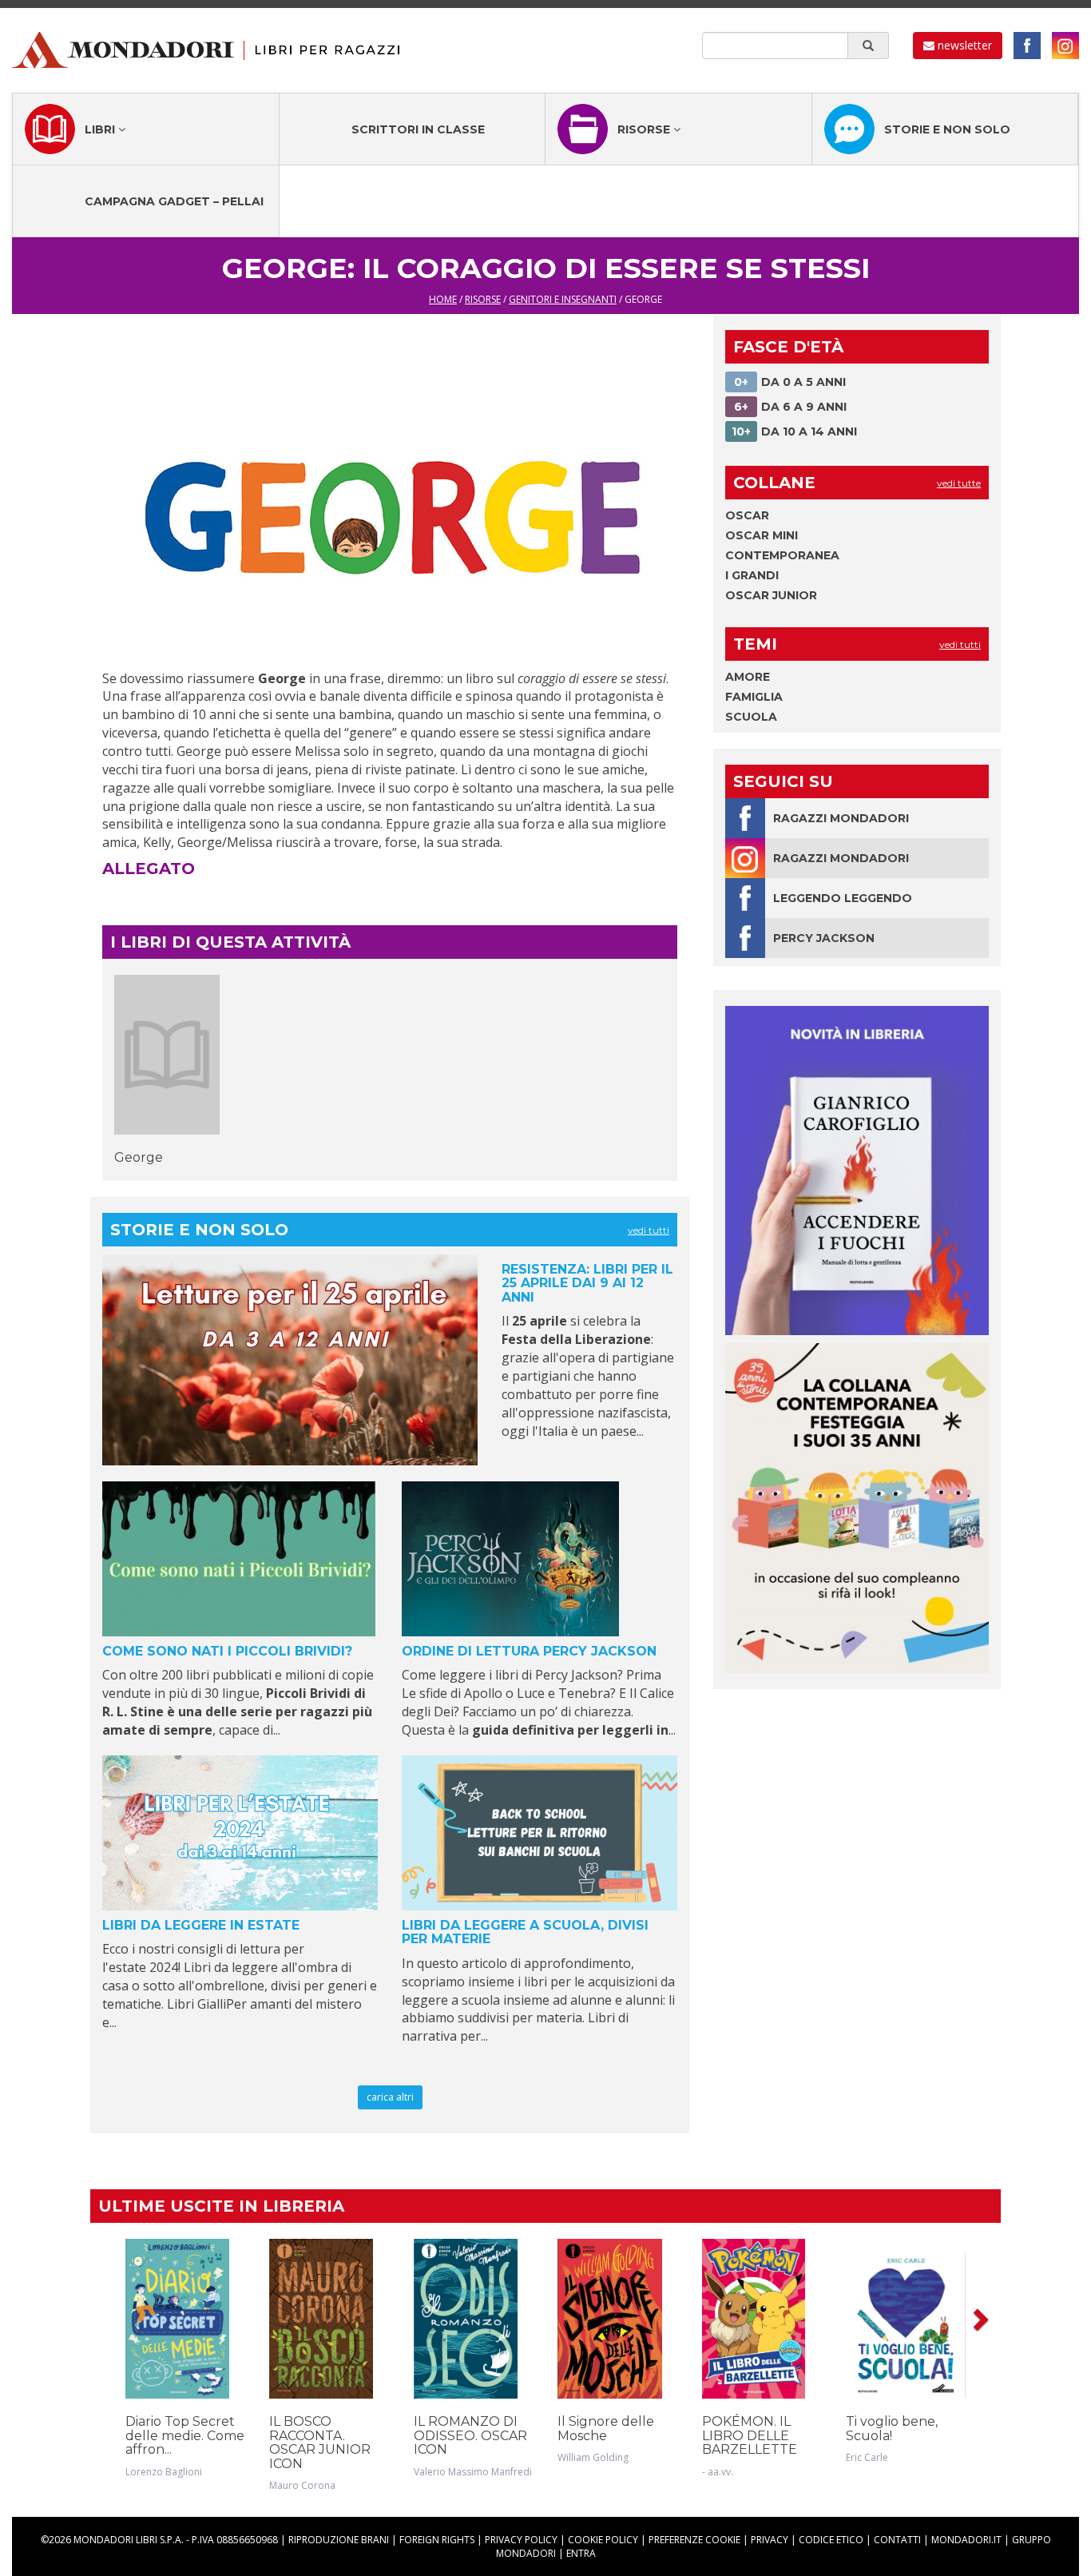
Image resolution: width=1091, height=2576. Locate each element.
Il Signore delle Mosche (606, 2429)
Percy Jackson (824, 938)
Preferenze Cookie (694, 2540)
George (139, 1157)
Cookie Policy (603, 2540)
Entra (581, 2553)
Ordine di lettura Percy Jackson (529, 1651)
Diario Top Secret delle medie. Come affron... (185, 2435)
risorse (483, 299)
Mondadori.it (966, 2540)
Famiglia (754, 697)
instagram (1065, 46)
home (443, 299)
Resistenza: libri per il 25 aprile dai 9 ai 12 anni (587, 1283)
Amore (748, 677)
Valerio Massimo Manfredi (473, 2472)
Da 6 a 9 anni (790, 407)
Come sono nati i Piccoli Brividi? (227, 1651)
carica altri (390, 2097)
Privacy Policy (521, 2540)
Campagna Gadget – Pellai (174, 201)
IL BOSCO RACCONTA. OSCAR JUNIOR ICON (320, 2443)
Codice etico (831, 2540)
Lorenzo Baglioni (164, 2472)
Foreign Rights (437, 2540)
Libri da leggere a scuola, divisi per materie (525, 1932)
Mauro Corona (302, 2485)
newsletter (963, 45)
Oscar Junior (771, 595)
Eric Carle (867, 2457)
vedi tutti (649, 1230)
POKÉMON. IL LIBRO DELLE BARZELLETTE (750, 2435)
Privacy (770, 2540)
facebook (1027, 46)
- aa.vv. (718, 2472)
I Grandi (752, 575)
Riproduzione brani (339, 2540)
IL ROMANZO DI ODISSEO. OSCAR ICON (470, 2435)
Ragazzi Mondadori (841, 818)
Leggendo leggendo (843, 898)
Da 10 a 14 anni (794, 431)
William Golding (593, 2457)
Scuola (751, 717)
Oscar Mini (762, 535)
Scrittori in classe (418, 129)
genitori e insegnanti (563, 299)
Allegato (149, 869)
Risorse (645, 129)
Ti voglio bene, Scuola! (892, 2429)
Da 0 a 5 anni (790, 382)
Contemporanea (782, 555)
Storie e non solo (947, 129)
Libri (101, 129)
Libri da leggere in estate (201, 1925)
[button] (979, 2319)
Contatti (897, 2540)
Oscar (747, 515)
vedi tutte (959, 483)
